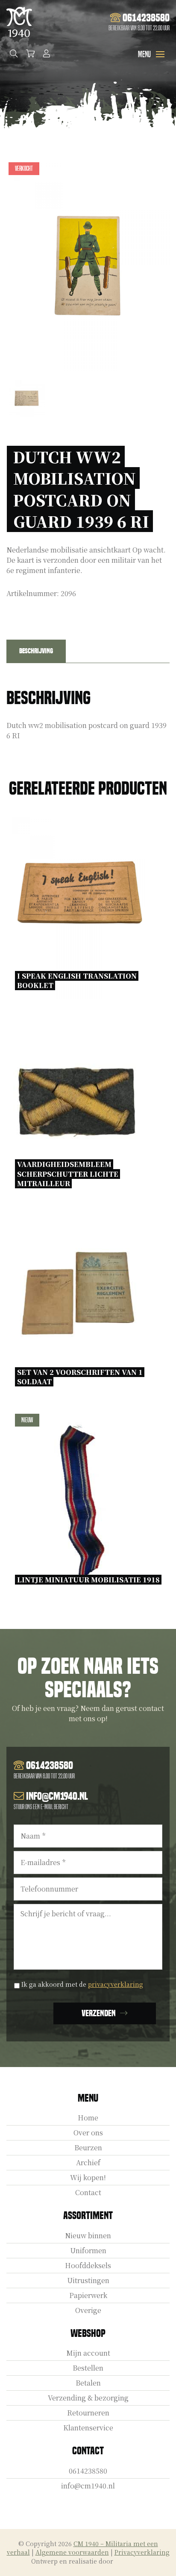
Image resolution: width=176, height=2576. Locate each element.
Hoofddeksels (88, 2265)
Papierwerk (88, 2295)
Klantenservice (88, 2428)
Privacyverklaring (142, 2552)
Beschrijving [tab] (36, 651)
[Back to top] (160, 2560)
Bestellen (88, 2368)
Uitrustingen (88, 2280)
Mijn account (88, 2353)
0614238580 (88, 2471)
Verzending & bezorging (88, 2398)
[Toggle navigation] (160, 54)
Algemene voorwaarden (72, 2552)
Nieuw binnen (88, 2235)
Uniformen (88, 2250)
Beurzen (88, 2148)
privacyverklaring (116, 1984)
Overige (88, 2310)
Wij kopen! (88, 2177)
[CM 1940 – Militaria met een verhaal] (19, 22)
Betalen (88, 2383)
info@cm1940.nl (88, 2486)
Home (88, 2118)
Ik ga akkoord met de (82, 1984)
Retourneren (88, 2413)
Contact (88, 2192)
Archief (88, 2162)
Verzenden (99, 2013)
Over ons (88, 2133)
